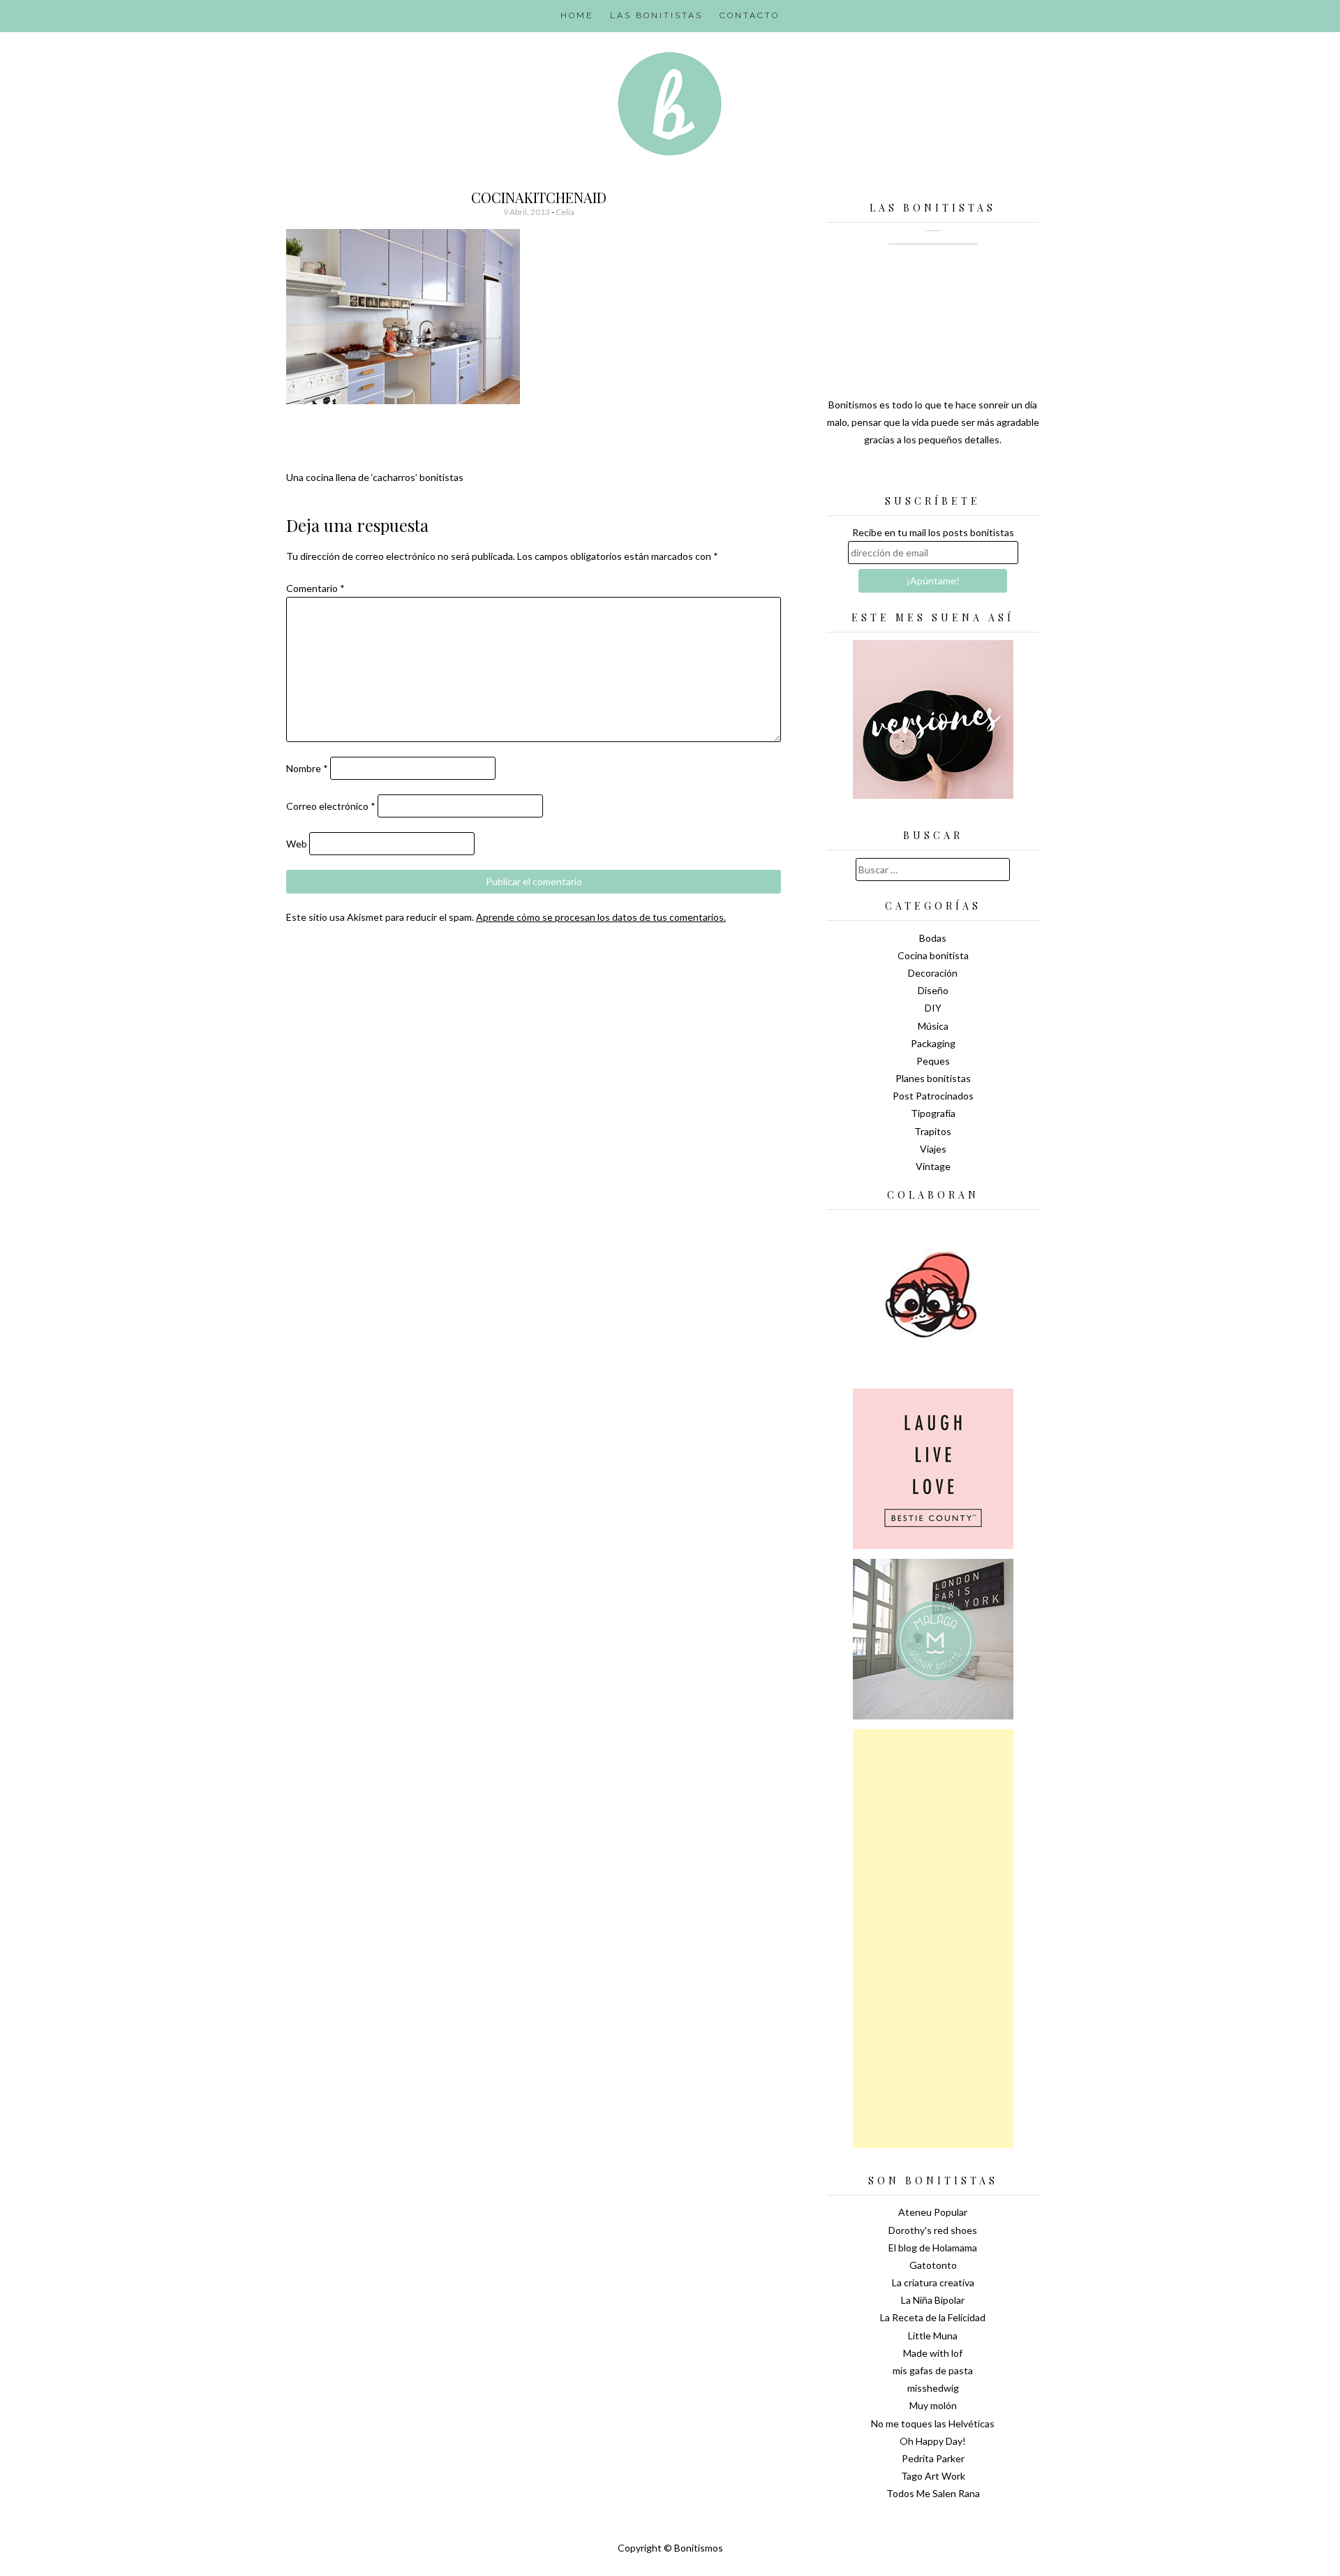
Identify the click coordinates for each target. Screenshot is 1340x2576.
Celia (565, 212)
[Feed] (884, 475)
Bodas (933, 938)
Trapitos (933, 1131)
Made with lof (933, 2353)
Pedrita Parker (933, 2458)
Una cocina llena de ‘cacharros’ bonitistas (375, 477)
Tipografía (933, 1113)
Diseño (933, 990)
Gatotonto (933, 2265)
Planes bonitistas (933, 1078)
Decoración (933, 973)
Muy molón (933, 2405)
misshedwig (933, 2388)
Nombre (307, 768)
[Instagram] (982, 475)
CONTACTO (750, 15)
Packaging (933, 1043)
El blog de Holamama (933, 2248)
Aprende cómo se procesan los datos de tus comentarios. (601, 917)
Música (933, 1026)
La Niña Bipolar (933, 2300)
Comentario (315, 588)
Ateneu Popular (933, 2212)
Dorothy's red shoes (933, 2230)
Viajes (933, 1149)
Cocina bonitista (933, 955)
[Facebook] (933, 475)
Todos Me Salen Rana (933, 2493)
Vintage (933, 1166)
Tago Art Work (933, 2476)
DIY (933, 1008)
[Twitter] (909, 475)
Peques (933, 1061)
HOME (577, 15)
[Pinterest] (958, 475)
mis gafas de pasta (933, 2370)
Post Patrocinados (933, 1096)
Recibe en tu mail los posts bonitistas (933, 532)
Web (297, 844)
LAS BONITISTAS (656, 15)
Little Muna (933, 2336)
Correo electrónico (331, 806)
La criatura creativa (933, 2282)
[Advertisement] (933, 1939)
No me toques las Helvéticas (933, 2423)
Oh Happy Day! (933, 2441)
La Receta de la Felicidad (933, 2317)
